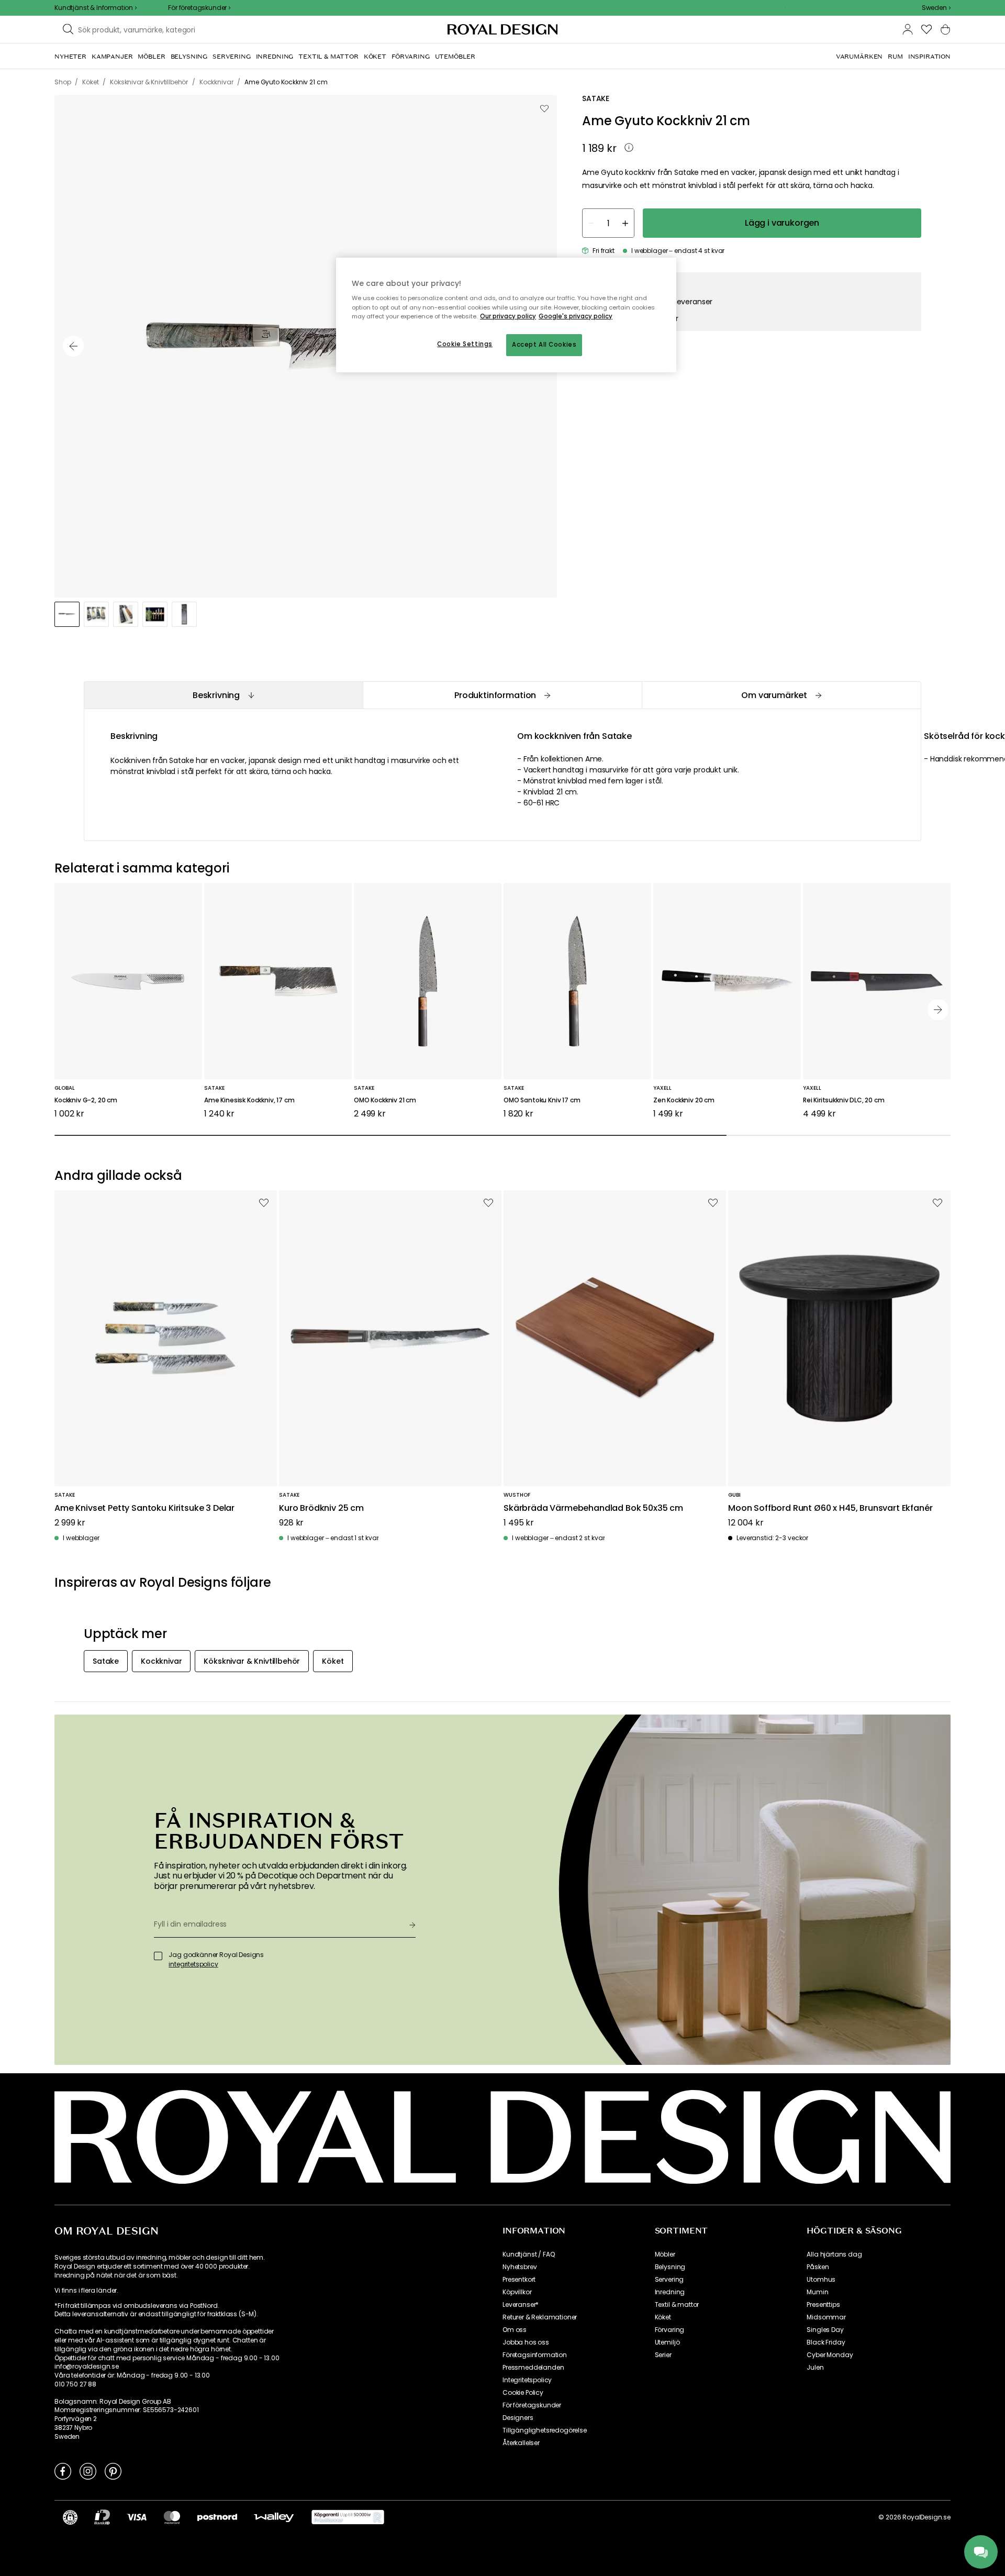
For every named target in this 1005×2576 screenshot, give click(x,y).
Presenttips (823, 2305)
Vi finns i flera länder (86, 2291)
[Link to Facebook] (63, 2471)
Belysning (670, 2267)
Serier (663, 2355)
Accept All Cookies (544, 345)
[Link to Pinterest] (113, 2471)
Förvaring (670, 2330)
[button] (936, 8)
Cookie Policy (523, 2393)
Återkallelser (521, 2443)
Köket (663, 2317)
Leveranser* (521, 2305)
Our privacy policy (508, 316)
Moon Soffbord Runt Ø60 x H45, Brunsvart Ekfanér (830, 1508)
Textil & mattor (677, 2305)
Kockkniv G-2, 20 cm (86, 1101)
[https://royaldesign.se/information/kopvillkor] (348, 2517)
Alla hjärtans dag (834, 2254)
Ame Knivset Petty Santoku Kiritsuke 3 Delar (144, 1508)
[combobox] (936, 8)
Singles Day (825, 2330)
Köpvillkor (517, 2292)
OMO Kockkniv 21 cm (385, 1101)
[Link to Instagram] (88, 2471)
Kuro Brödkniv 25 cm (321, 1508)
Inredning (670, 2292)
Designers (518, 2418)
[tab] (223, 695)
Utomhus (821, 2280)
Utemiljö (667, 2342)
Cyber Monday (830, 2355)
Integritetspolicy (527, 2380)
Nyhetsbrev (520, 2267)
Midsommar (826, 2317)
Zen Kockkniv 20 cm (684, 1101)
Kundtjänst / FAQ (528, 2254)
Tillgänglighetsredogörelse (545, 2430)
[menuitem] (70, 57)
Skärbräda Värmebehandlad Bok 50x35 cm (593, 1508)
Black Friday (826, 2342)
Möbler (665, 2254)
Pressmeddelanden (533, 2368)
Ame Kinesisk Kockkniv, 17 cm (249, 1101)
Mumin (817, 2292)
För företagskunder (532, 2405)
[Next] (938, 1010)
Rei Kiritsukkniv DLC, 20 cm (844, 1101)
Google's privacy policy (576, 316)
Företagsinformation (535, 2355)
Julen (815, 2368)
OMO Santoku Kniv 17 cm (542, 1101)
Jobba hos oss (526, 2342)
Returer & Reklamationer (540, 2317)
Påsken (818, 2267)
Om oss (515, 2330)
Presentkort (519, 2280)
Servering (669, 2280)
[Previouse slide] (73, 346)
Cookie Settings (465, 344)
